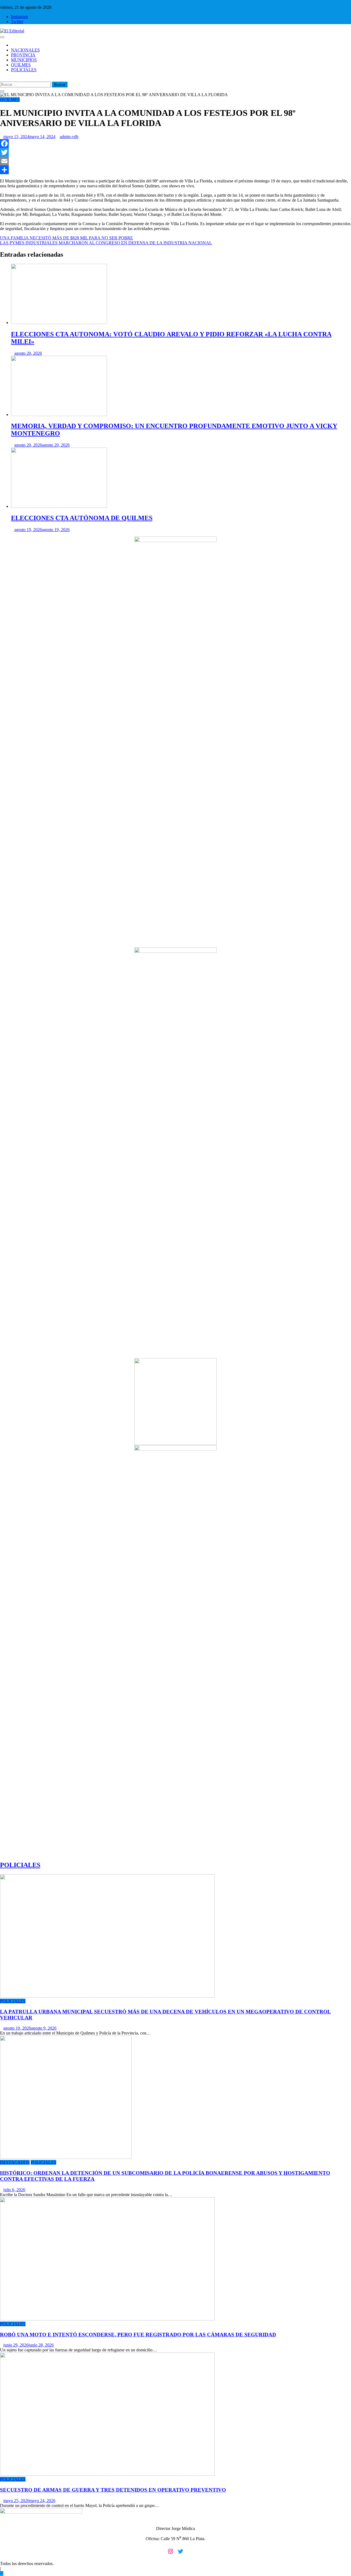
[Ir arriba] (2, 2573)
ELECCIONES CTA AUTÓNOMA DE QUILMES (82, 518)
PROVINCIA (23, 55)
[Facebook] (175, 144)
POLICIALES (24, 70)
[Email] (175, 161)
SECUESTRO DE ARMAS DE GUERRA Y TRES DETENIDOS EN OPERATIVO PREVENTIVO (113, 2490)
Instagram (19, 17)
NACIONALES (25, 50)
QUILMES (21, 65)
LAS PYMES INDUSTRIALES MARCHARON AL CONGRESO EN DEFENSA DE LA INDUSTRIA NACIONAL (106, 243)
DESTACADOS (15, 2162)
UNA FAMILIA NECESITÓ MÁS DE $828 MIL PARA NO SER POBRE (66, 238)
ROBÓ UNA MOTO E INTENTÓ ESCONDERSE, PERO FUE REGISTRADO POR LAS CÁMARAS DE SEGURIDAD (138, 2335)
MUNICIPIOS (24, 60)
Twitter (17, 22)
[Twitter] (175, 152)
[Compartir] (175, 170)
